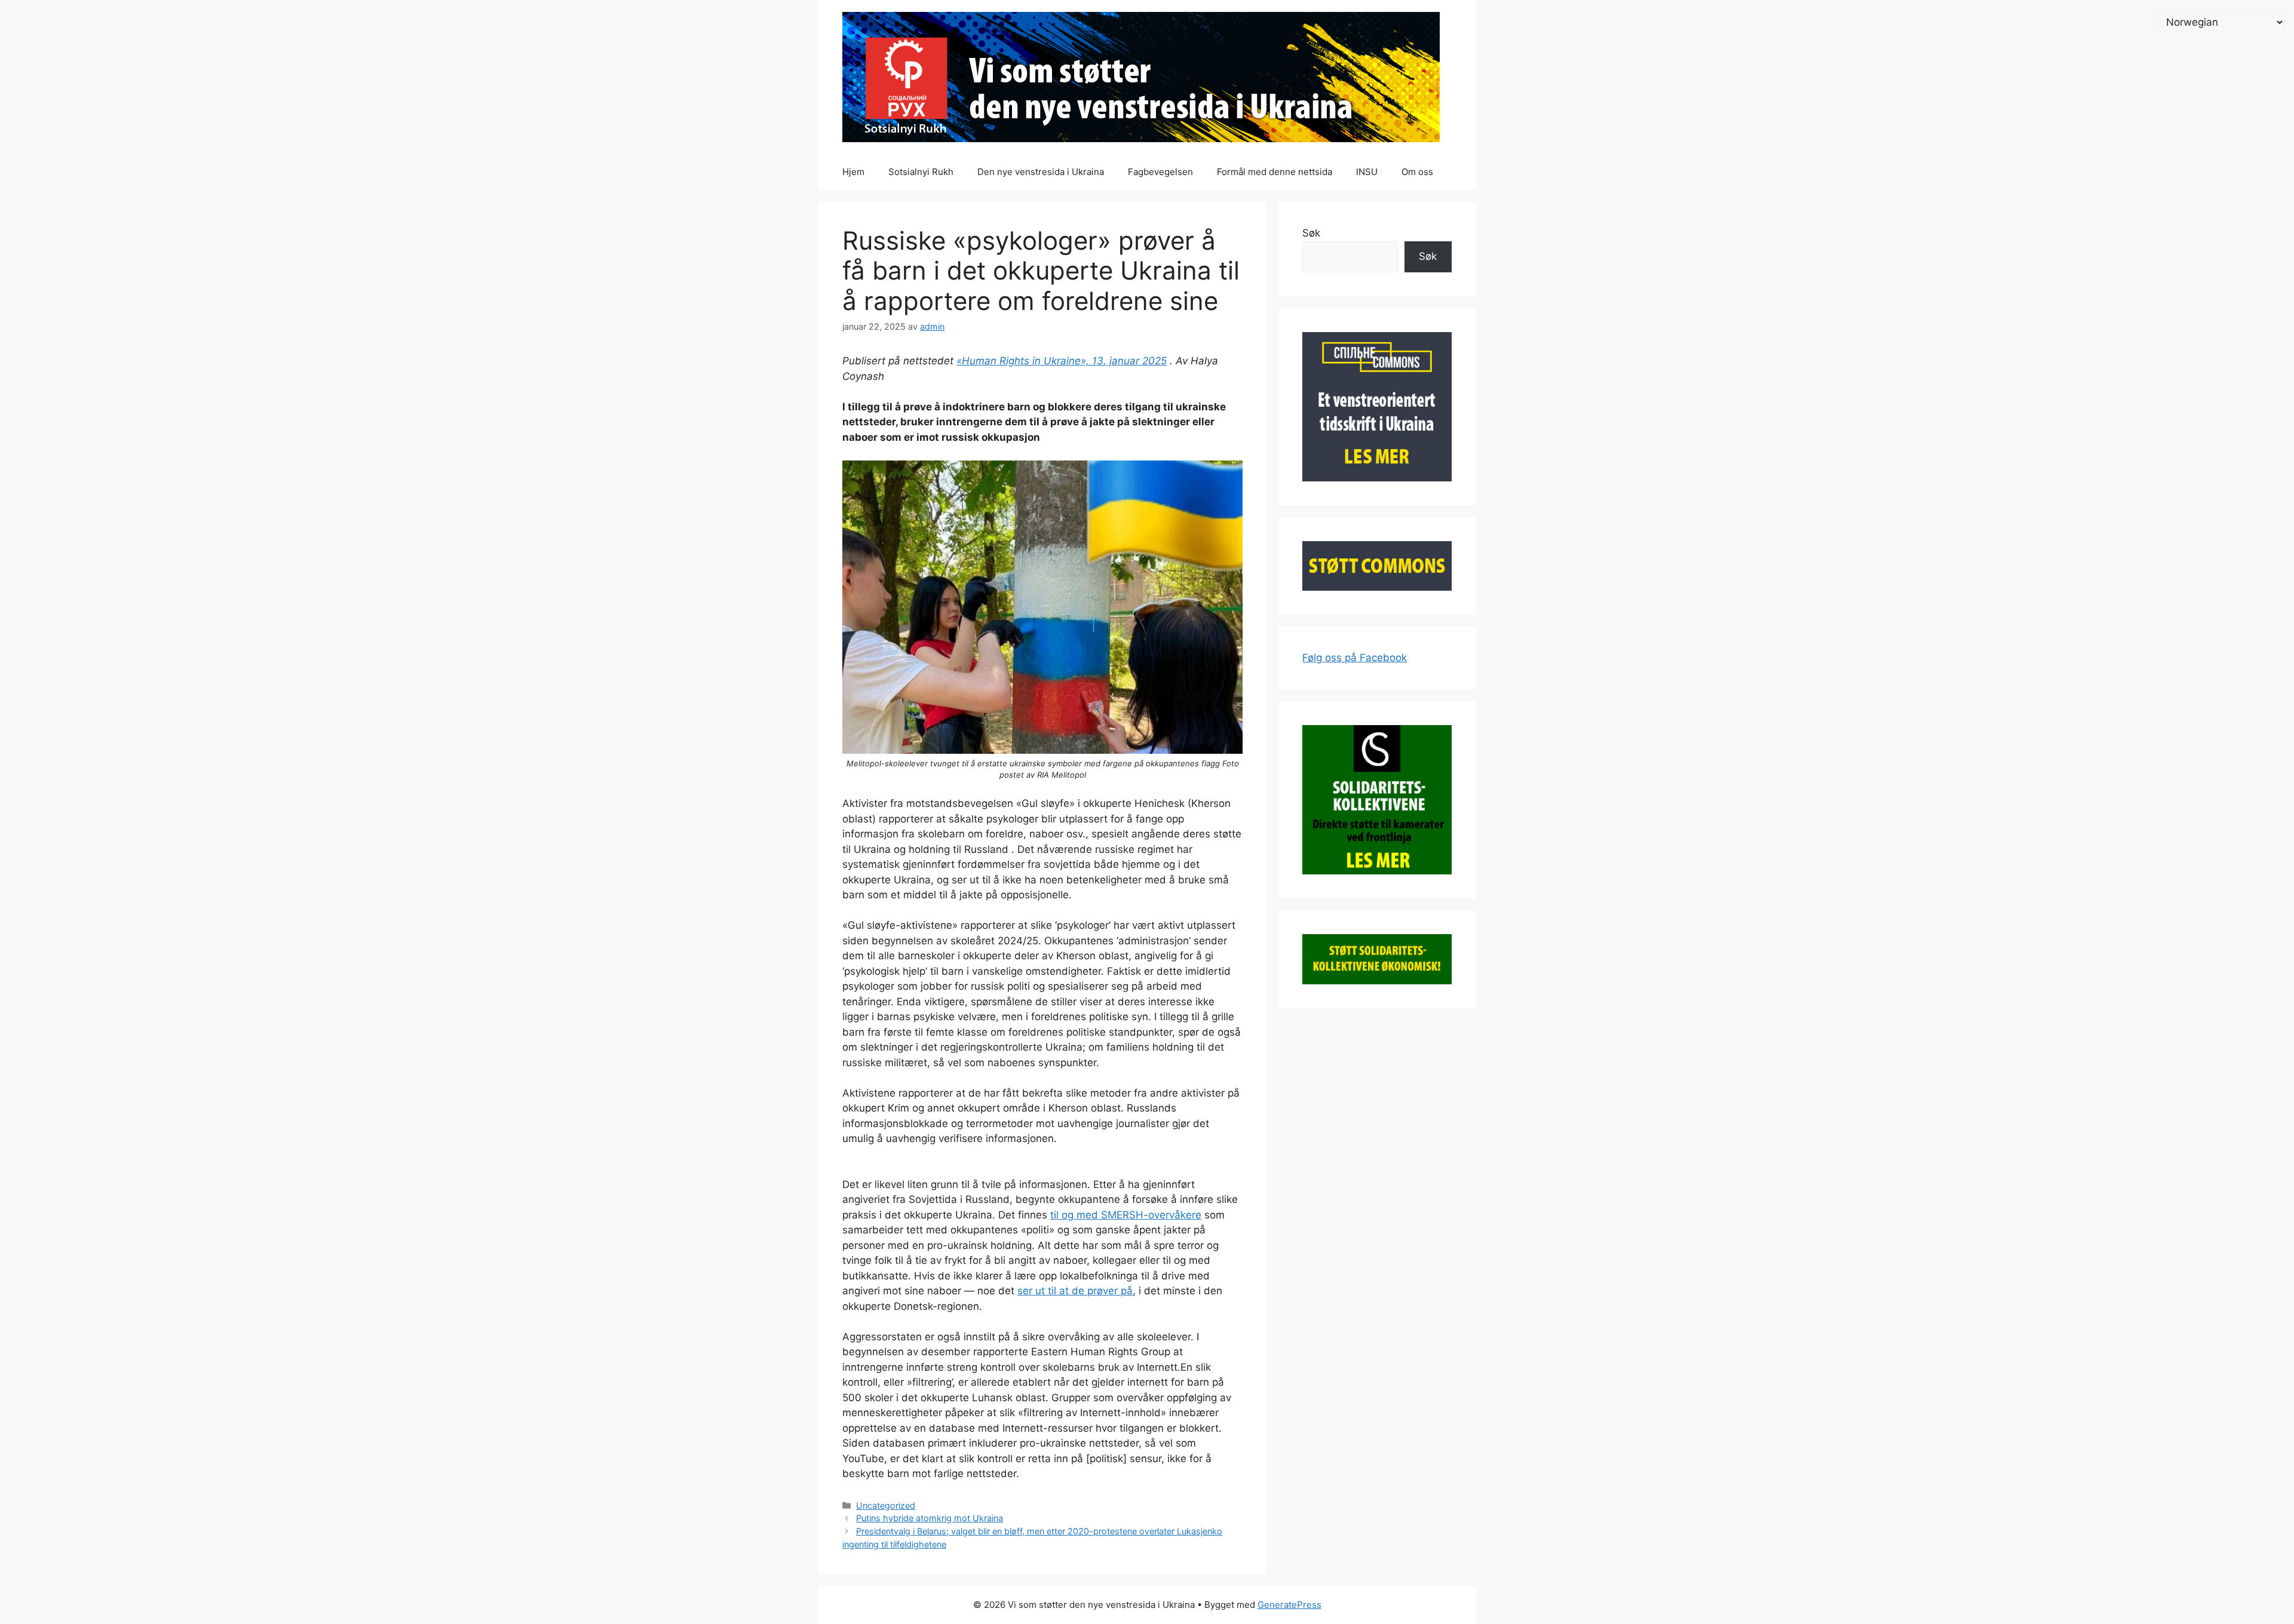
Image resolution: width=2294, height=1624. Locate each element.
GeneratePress (1289, 1605)
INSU (1367, 172)
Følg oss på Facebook (1355, 658)
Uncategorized (886, 1505)
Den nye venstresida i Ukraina (1041, 172)
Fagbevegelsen (1160, 172)
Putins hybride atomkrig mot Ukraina (930, 1518)
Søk (1311, 233)
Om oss (1417, 172)
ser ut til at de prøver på (1075, 1291)
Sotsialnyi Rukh (921, 172)
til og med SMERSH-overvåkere (1126, 1215)
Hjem (853, 172)
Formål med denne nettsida (1275, 172)
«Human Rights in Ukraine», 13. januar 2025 (1062, 361)
